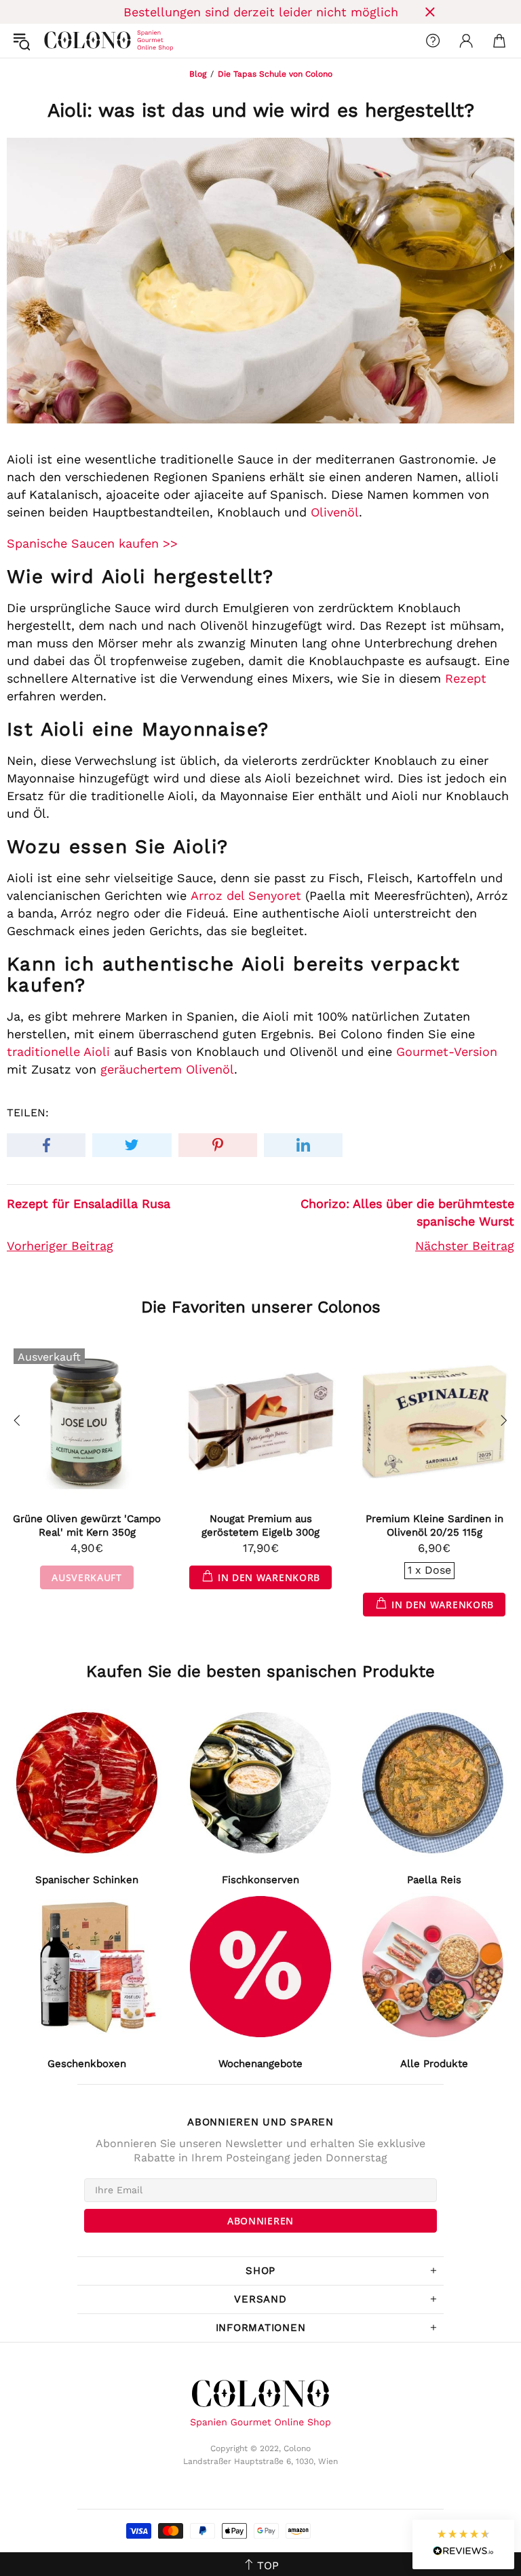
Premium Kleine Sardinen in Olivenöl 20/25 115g (435, 1526)
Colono (55, 41)
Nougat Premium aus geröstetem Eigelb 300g (260, 1526)
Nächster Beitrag (465, 1246)
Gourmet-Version (447, 1052)
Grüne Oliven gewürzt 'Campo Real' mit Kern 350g (87, 1526)
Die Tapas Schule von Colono (275, 74)
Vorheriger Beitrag (60, 1246)
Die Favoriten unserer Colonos (261, 1307)
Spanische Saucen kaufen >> (92, 543)
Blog (198, 74)
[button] (463, 2544)
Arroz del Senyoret (246, 895)
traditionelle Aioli (58, 1052)
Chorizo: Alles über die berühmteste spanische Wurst (407, 1212)
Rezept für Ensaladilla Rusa (89, 1204)
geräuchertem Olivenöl (167, 1069)
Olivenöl (335, 512)
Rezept (466, 678)
